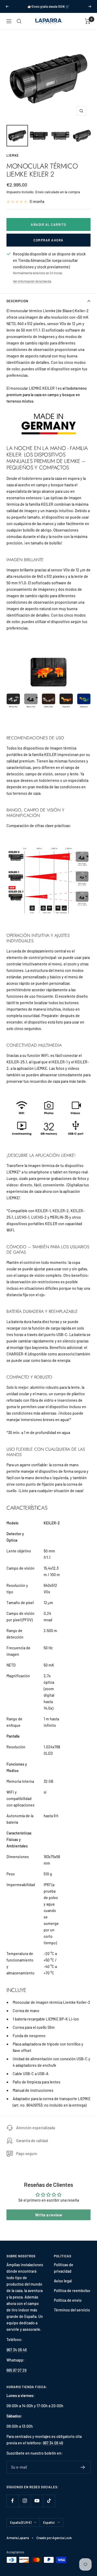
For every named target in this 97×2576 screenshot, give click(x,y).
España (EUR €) (21, 2522)
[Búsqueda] (19, 21)
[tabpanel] (48, 1208)
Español (49, 2522)
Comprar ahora (48, 240)
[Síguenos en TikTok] (49, 2501)
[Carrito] (88, 21)
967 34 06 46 (17, 2350)
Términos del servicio (72, 2310)
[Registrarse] (83, 2467)
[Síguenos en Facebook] (13, 2501)
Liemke (13, 155)
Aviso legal (63, 2281)
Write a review (49, 2215)
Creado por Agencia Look (54, 2538)
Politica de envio (68, 2300)
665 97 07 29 (16, 2370)
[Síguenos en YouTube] (37, 2501)
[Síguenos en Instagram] (25, 2501)
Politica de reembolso (72, 2291)
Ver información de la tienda (32, 281)
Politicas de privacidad (64, 2268)
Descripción (17, 301)
